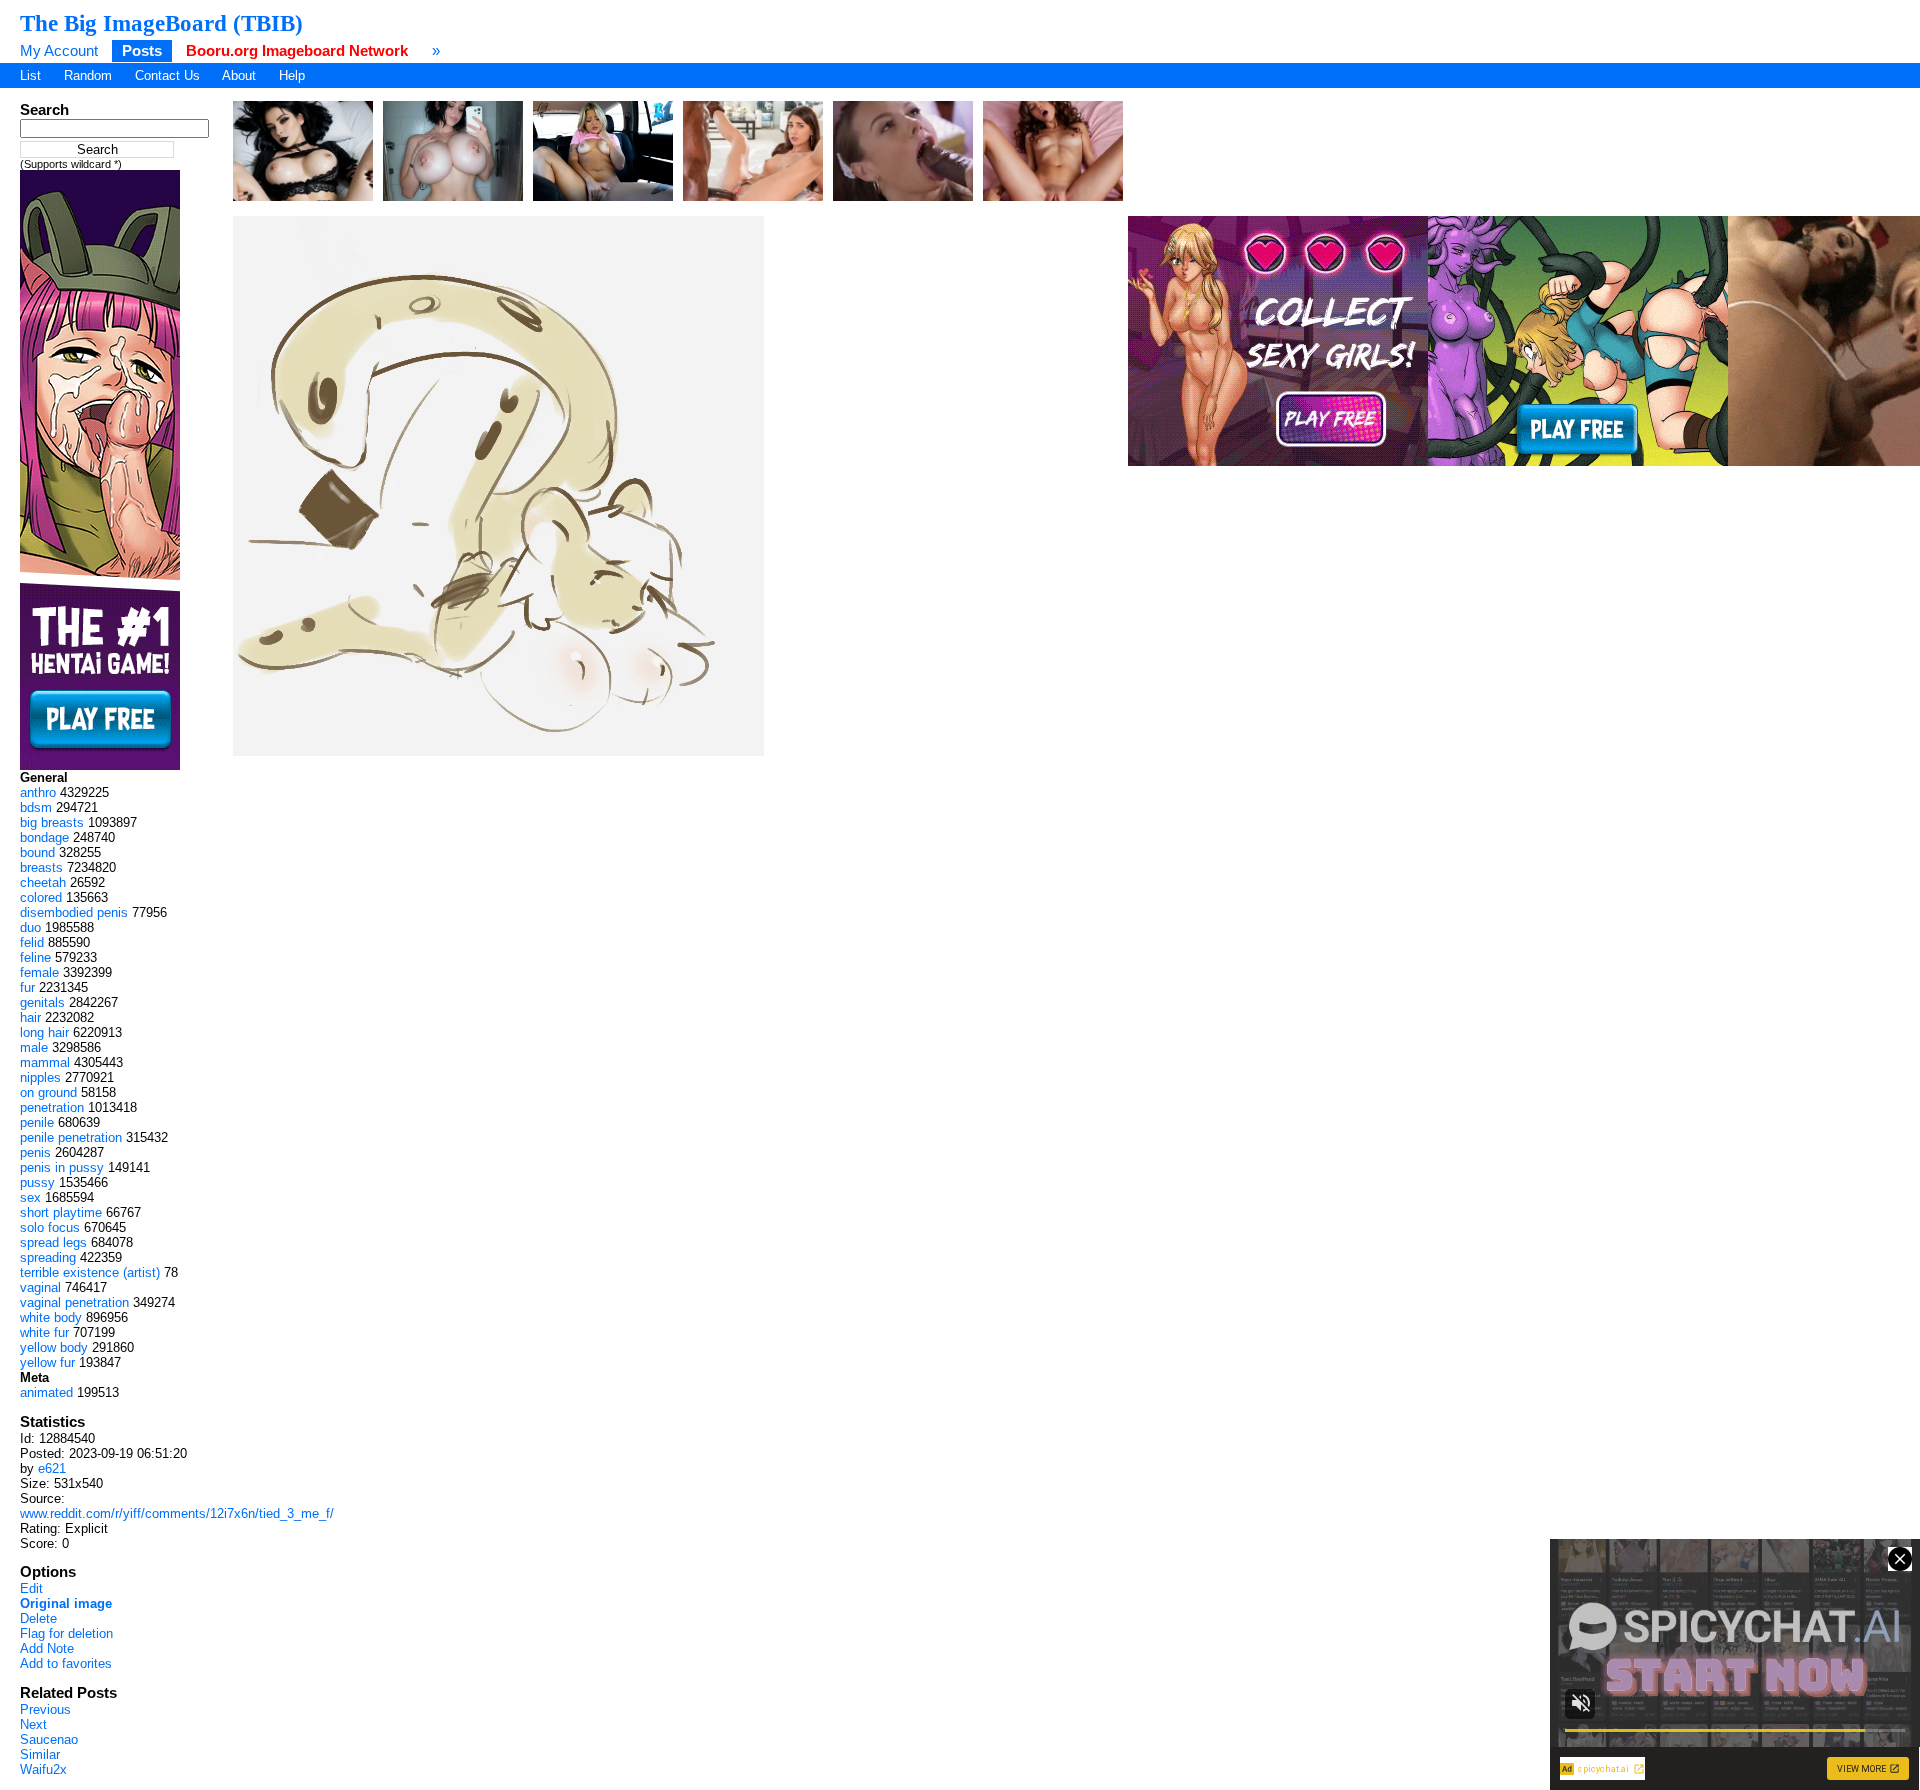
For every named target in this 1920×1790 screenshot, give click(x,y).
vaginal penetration (74, 1302)
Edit (31, 1588)
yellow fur (47, 1362)
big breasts (52, 822)
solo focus (50, 1227)
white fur (44, 1332)
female (39, 972)
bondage (44, 837)
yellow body (54, 1347)
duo (30, 927)
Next (33, 1724)
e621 (52, 1468)
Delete (38, 1618)
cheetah (43, 882)
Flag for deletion (66, 1633)
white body (51, 1317)
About (239, 75)
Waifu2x (43, 1769)
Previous (45, 1709)
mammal (45, 1062)
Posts (142, 50)
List (30, 75)
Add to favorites (66, 1663)
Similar (40, 1754)
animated (46, 1392)
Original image (66, 1603)
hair (30, 1017)
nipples (40, 1077)
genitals (42, 1002)
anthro (38, 792)
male (34, 1047)
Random (88, 75)
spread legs (53, 1242)
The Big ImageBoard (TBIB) (161, 23)
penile (37, 1122)
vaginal (40, 1287)
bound (37, 852)
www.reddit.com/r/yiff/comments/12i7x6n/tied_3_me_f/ (177, 1513)
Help (292, 75)
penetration (52, 1107)
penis (35, 1152)
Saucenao (49, 1739)
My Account (59, 50)
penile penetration (71, 1137)
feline (35, 957)
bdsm (36, 807)
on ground (48, 1092)
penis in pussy (62, 1167)
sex (30, 1197)
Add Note (47, 1648)
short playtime (61, 1212)
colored (41, 897)
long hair (44, 1032)
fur (27, 987)
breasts (41, 867)
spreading (48, 1257)
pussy (37, 1182)
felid (32, 942)
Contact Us (167, 75)
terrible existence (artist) (90, 1272)
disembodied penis (74, 912)
